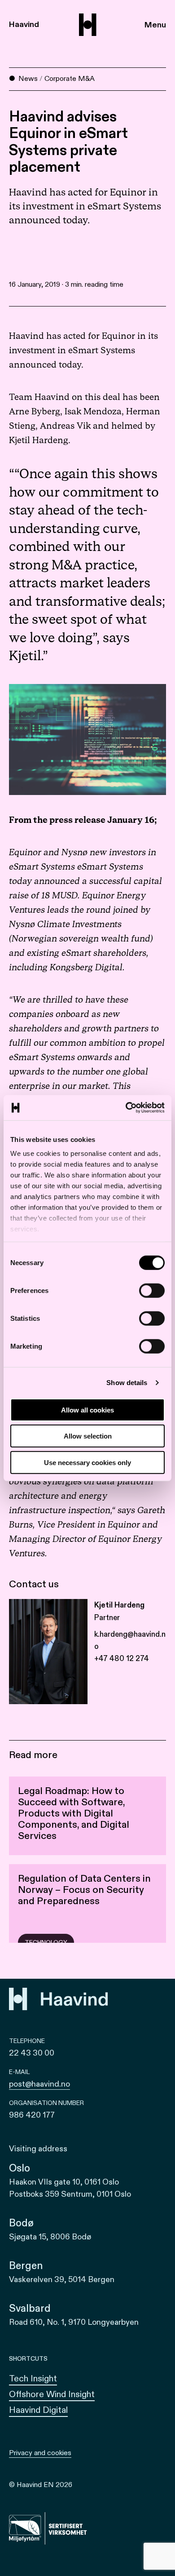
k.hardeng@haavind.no (130, 1640)
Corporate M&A (70, 79)
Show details (127, 1383)
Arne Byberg (35, 412)
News (28, 79)
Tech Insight (33, 2378)
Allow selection (88, 1436)
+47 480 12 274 (122, 1659)
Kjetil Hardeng (39, 440)
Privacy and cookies (40, 2453)
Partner (107, 1618)
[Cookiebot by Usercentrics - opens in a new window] (126, 1108)
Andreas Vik (65, 426)
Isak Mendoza (93, 412)
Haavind (24, 24)
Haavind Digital (38, 2410)
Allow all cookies (87, 1410)
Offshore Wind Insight (52, 2394)
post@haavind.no (39, 2084)
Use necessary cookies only (87, 1462)
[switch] (152, 1290)
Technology (46, 1943)
